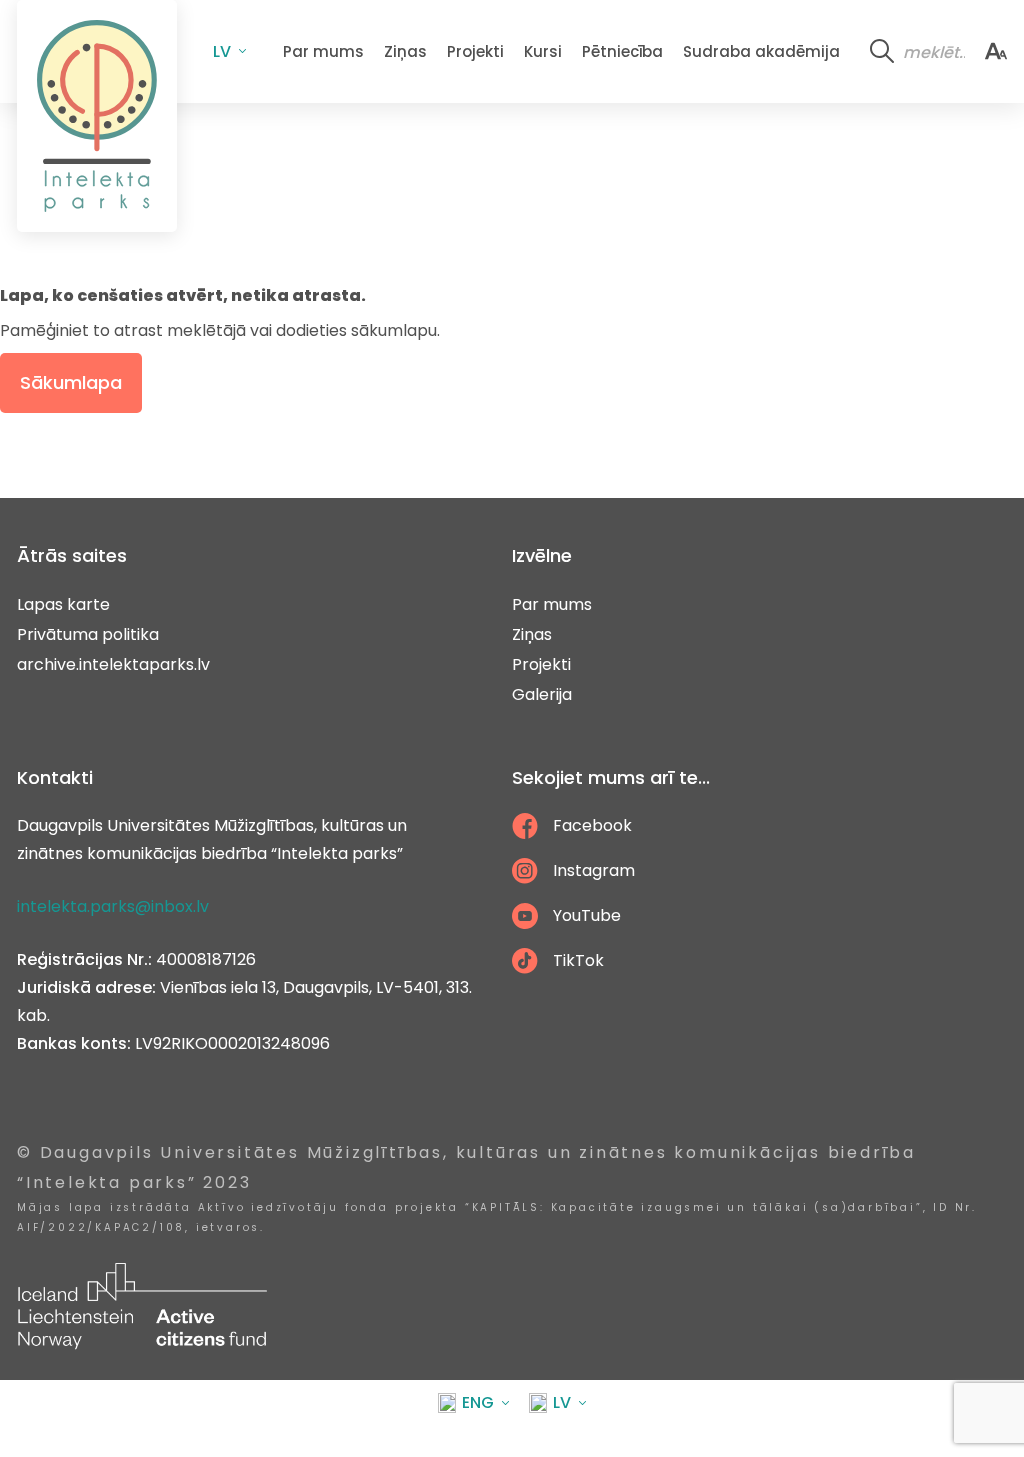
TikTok (578, 960)
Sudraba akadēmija (761, 51)
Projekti (475, 51)
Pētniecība (622, 51)
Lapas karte (63, 604)
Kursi (543, 51)
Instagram (594, 870)
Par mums (323, 51)
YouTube (587, 915)
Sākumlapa (71, 382)
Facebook (592, 825)
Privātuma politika (88, 634)
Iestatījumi (996, 51)
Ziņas (405, 51)
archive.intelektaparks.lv (113, 664)
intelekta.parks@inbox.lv (113, 906)
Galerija (542, 694)
